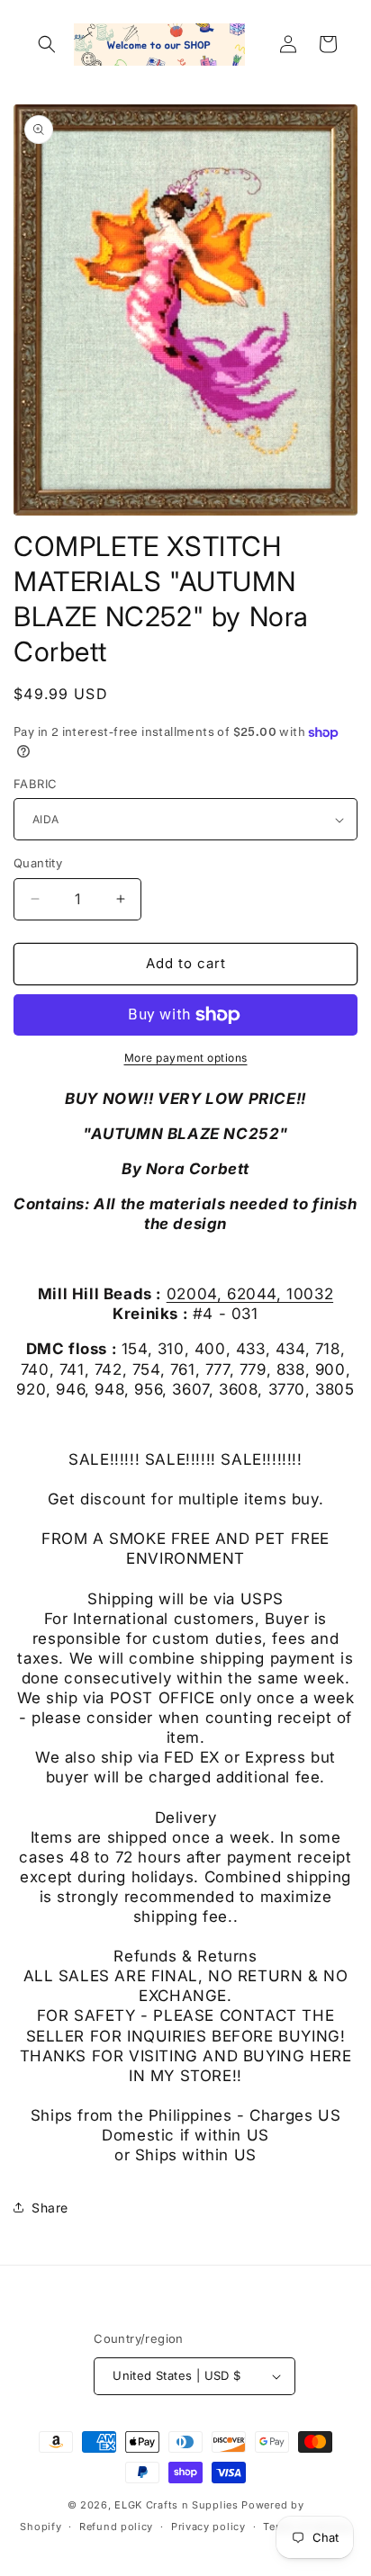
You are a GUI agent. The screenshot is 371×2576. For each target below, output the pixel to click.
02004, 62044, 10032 (250, 1294)
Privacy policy (208, 2527)
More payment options (186, 1058)
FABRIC (35, 784)
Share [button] (50, 2208)
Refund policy (116, 2527)
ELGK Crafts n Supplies (176, 2505)
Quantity (38, 863)
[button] (47, 44)
